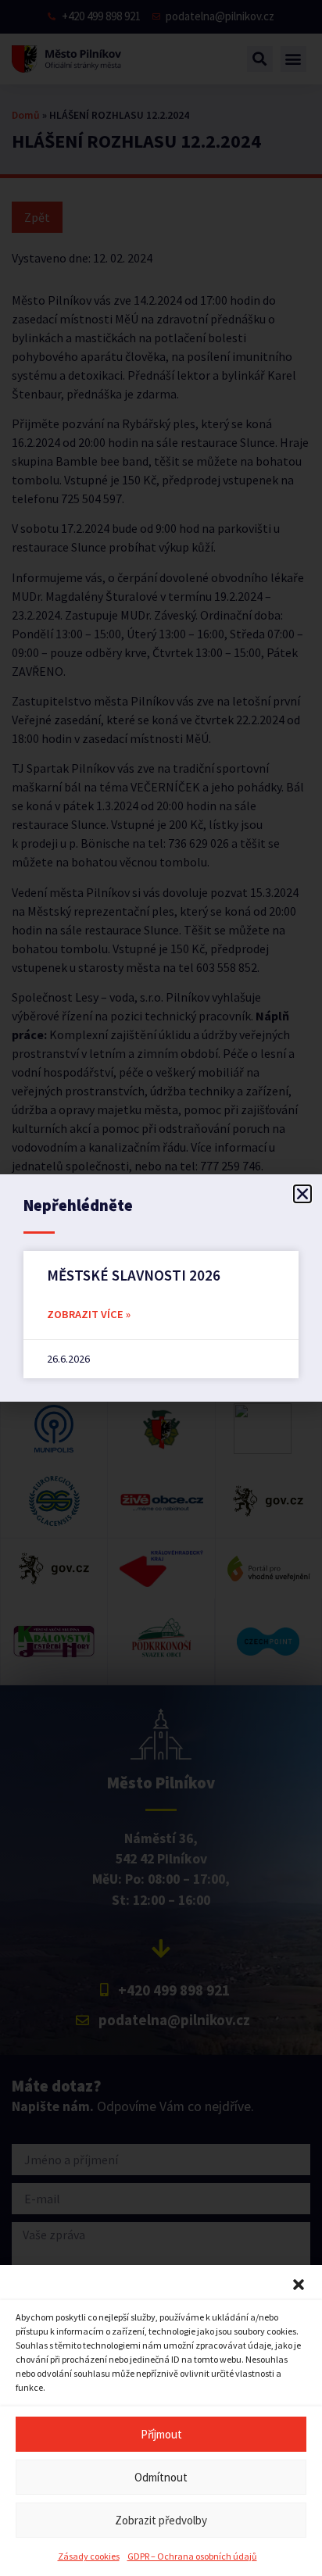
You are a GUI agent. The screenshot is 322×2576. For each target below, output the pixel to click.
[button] (299, 2285)
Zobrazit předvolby (161, 2520)
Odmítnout (161, 2477)
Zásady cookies (89, 2556)
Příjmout (161, 2434)
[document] (161, 1288)
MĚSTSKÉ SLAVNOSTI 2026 (134, 1275)
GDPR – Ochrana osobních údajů (192, 2556)
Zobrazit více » (89, 1314)
